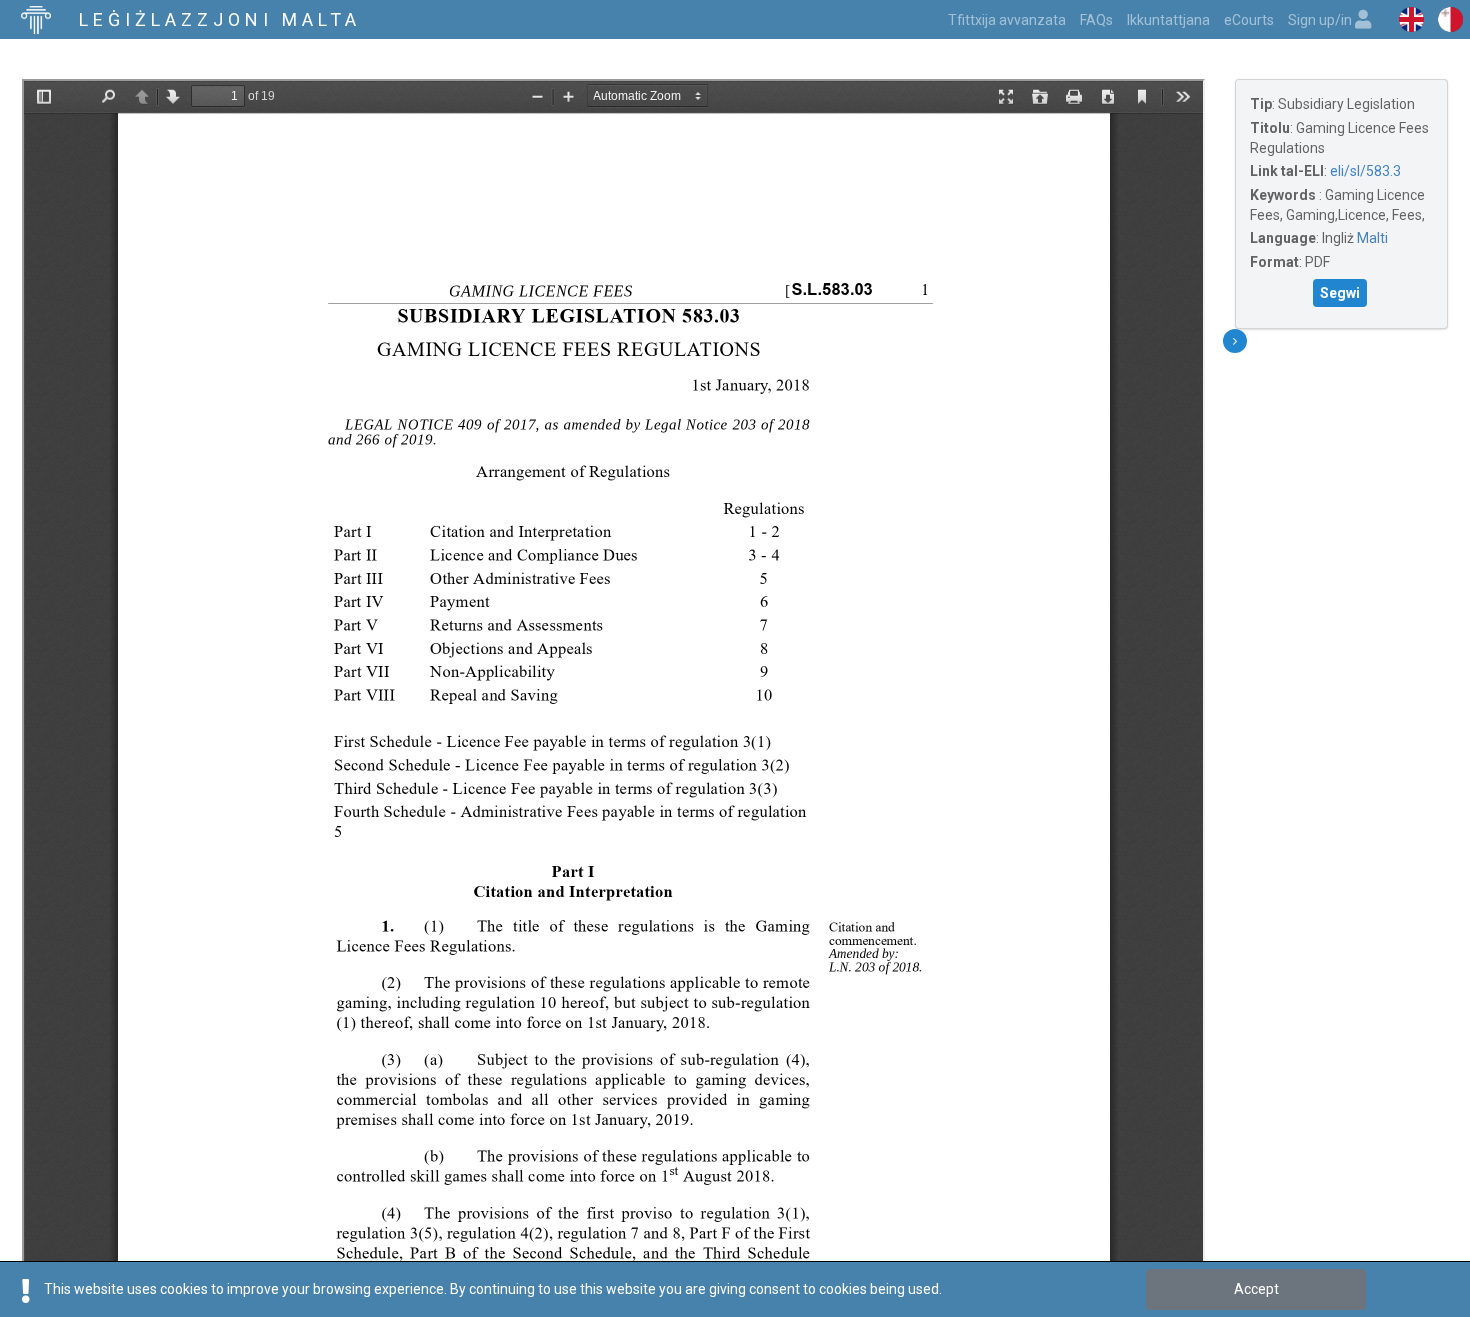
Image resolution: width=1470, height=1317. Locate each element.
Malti (1372, 238)
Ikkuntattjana (1168, 20)
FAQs (1096, 20)
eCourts (1249, 20)
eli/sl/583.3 (1365, 171)
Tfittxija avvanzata (1007, 20)
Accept (1256, 1289)
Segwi (1340, 293)
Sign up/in (1321, 20)
